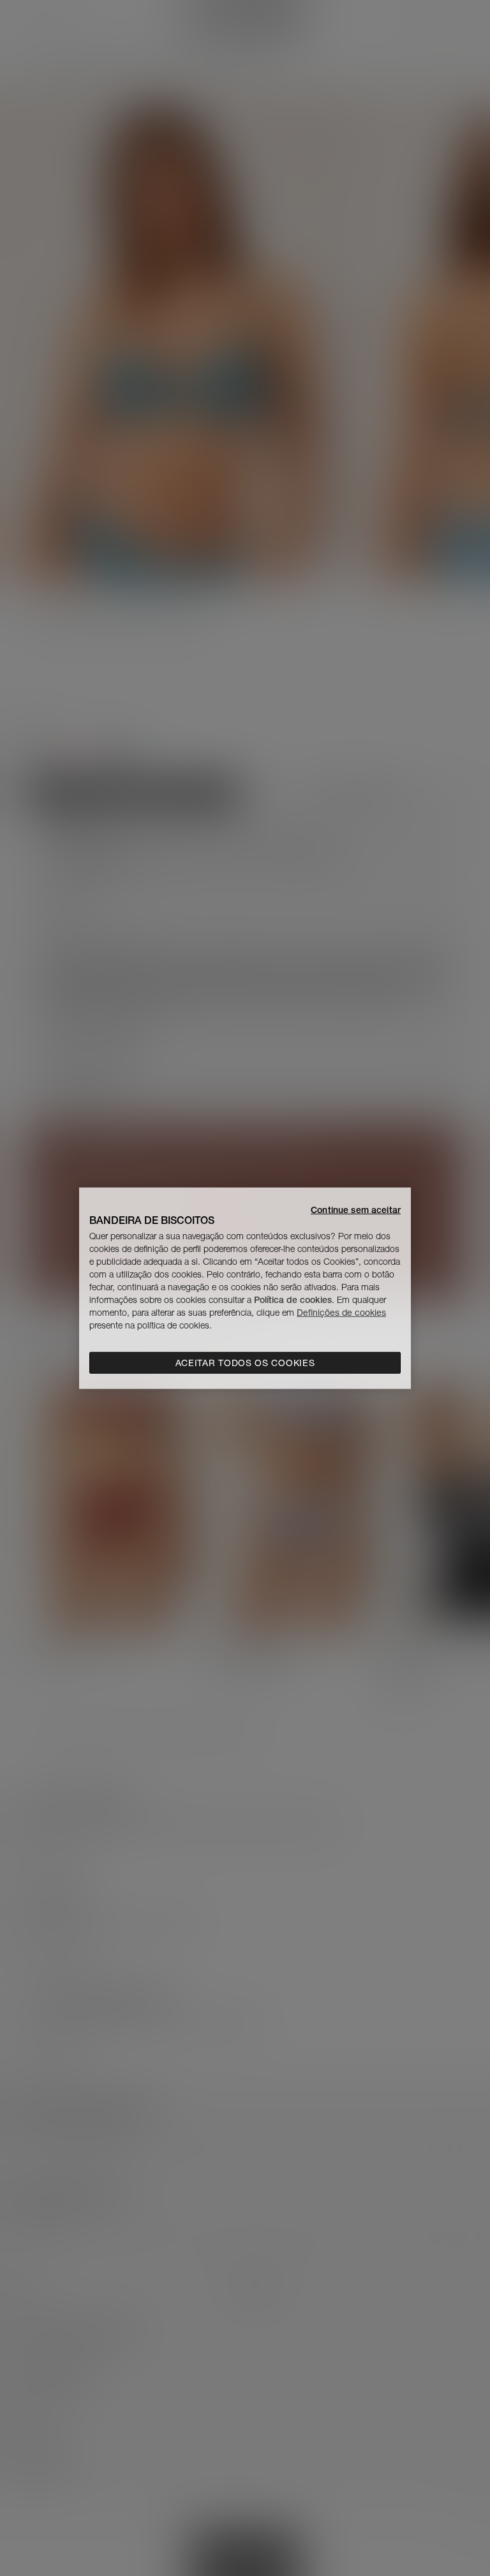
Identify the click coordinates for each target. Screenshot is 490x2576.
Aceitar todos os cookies (245, 1363)
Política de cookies (293, 1300)
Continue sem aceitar (356, 1209)
